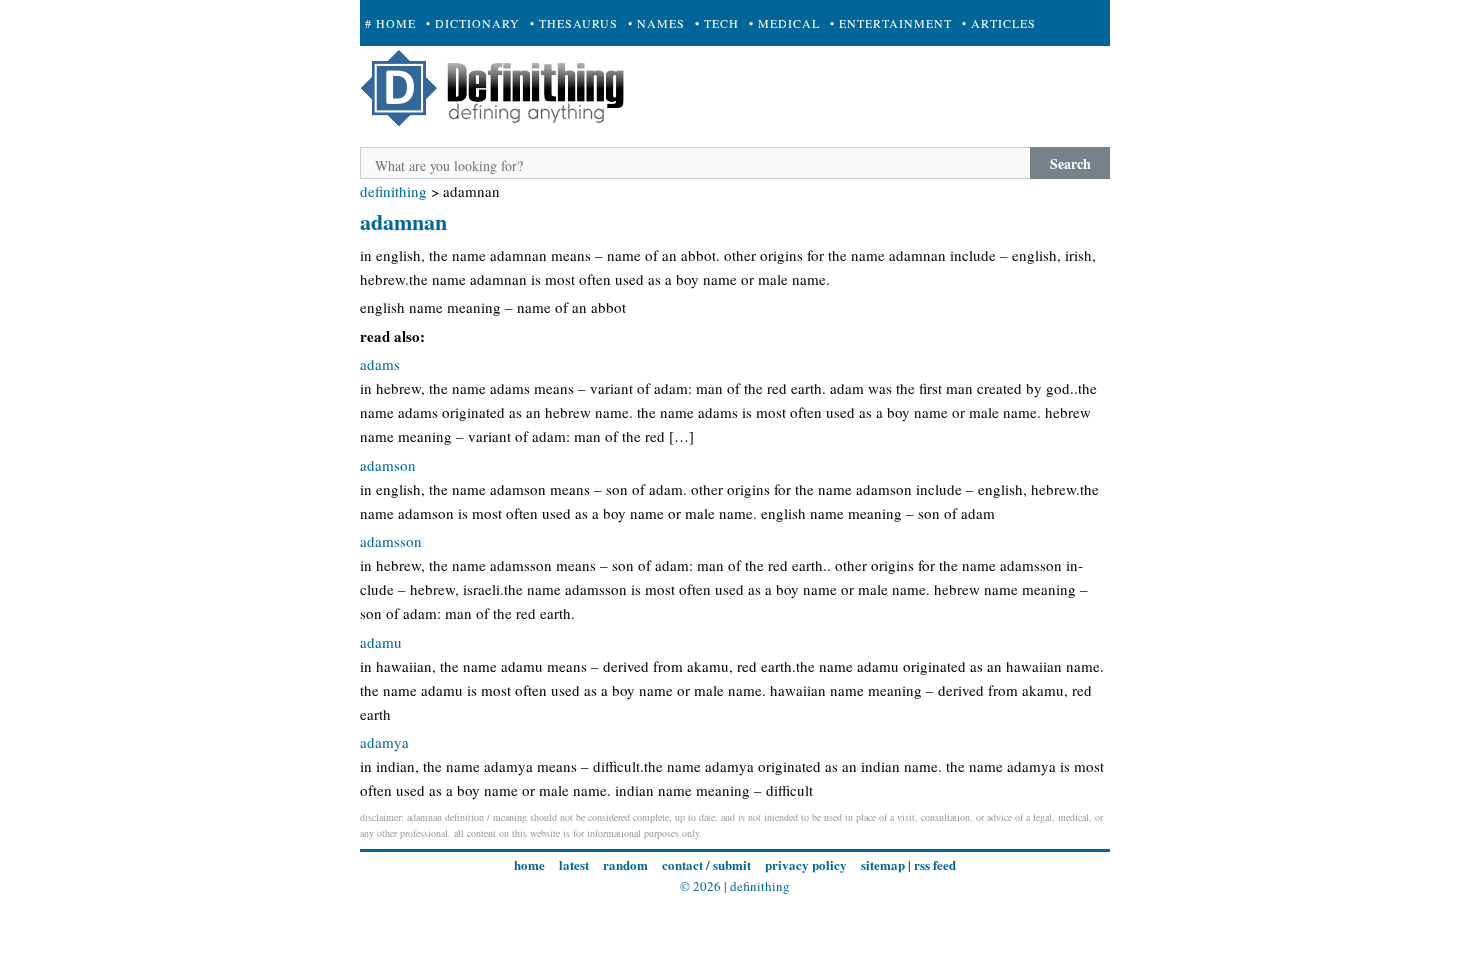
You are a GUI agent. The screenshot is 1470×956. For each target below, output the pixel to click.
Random (625, 864)
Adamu (381, 642)
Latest (574, 864)
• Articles (999, 23)
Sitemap (883, 864)
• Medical (784, 23)
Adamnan (403, 221)
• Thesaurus (574, 23)
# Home (390, 23)
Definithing (393, 191)
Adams (380, 364)
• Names (656, 23)
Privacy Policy (806, 864)
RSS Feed (935, 864)
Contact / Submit (706, 864)
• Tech (717, 23)
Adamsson (391, 541)
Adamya (384, 742)
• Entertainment (891, 23)
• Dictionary (473, 23)
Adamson (388, 465)
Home (529, 864)
